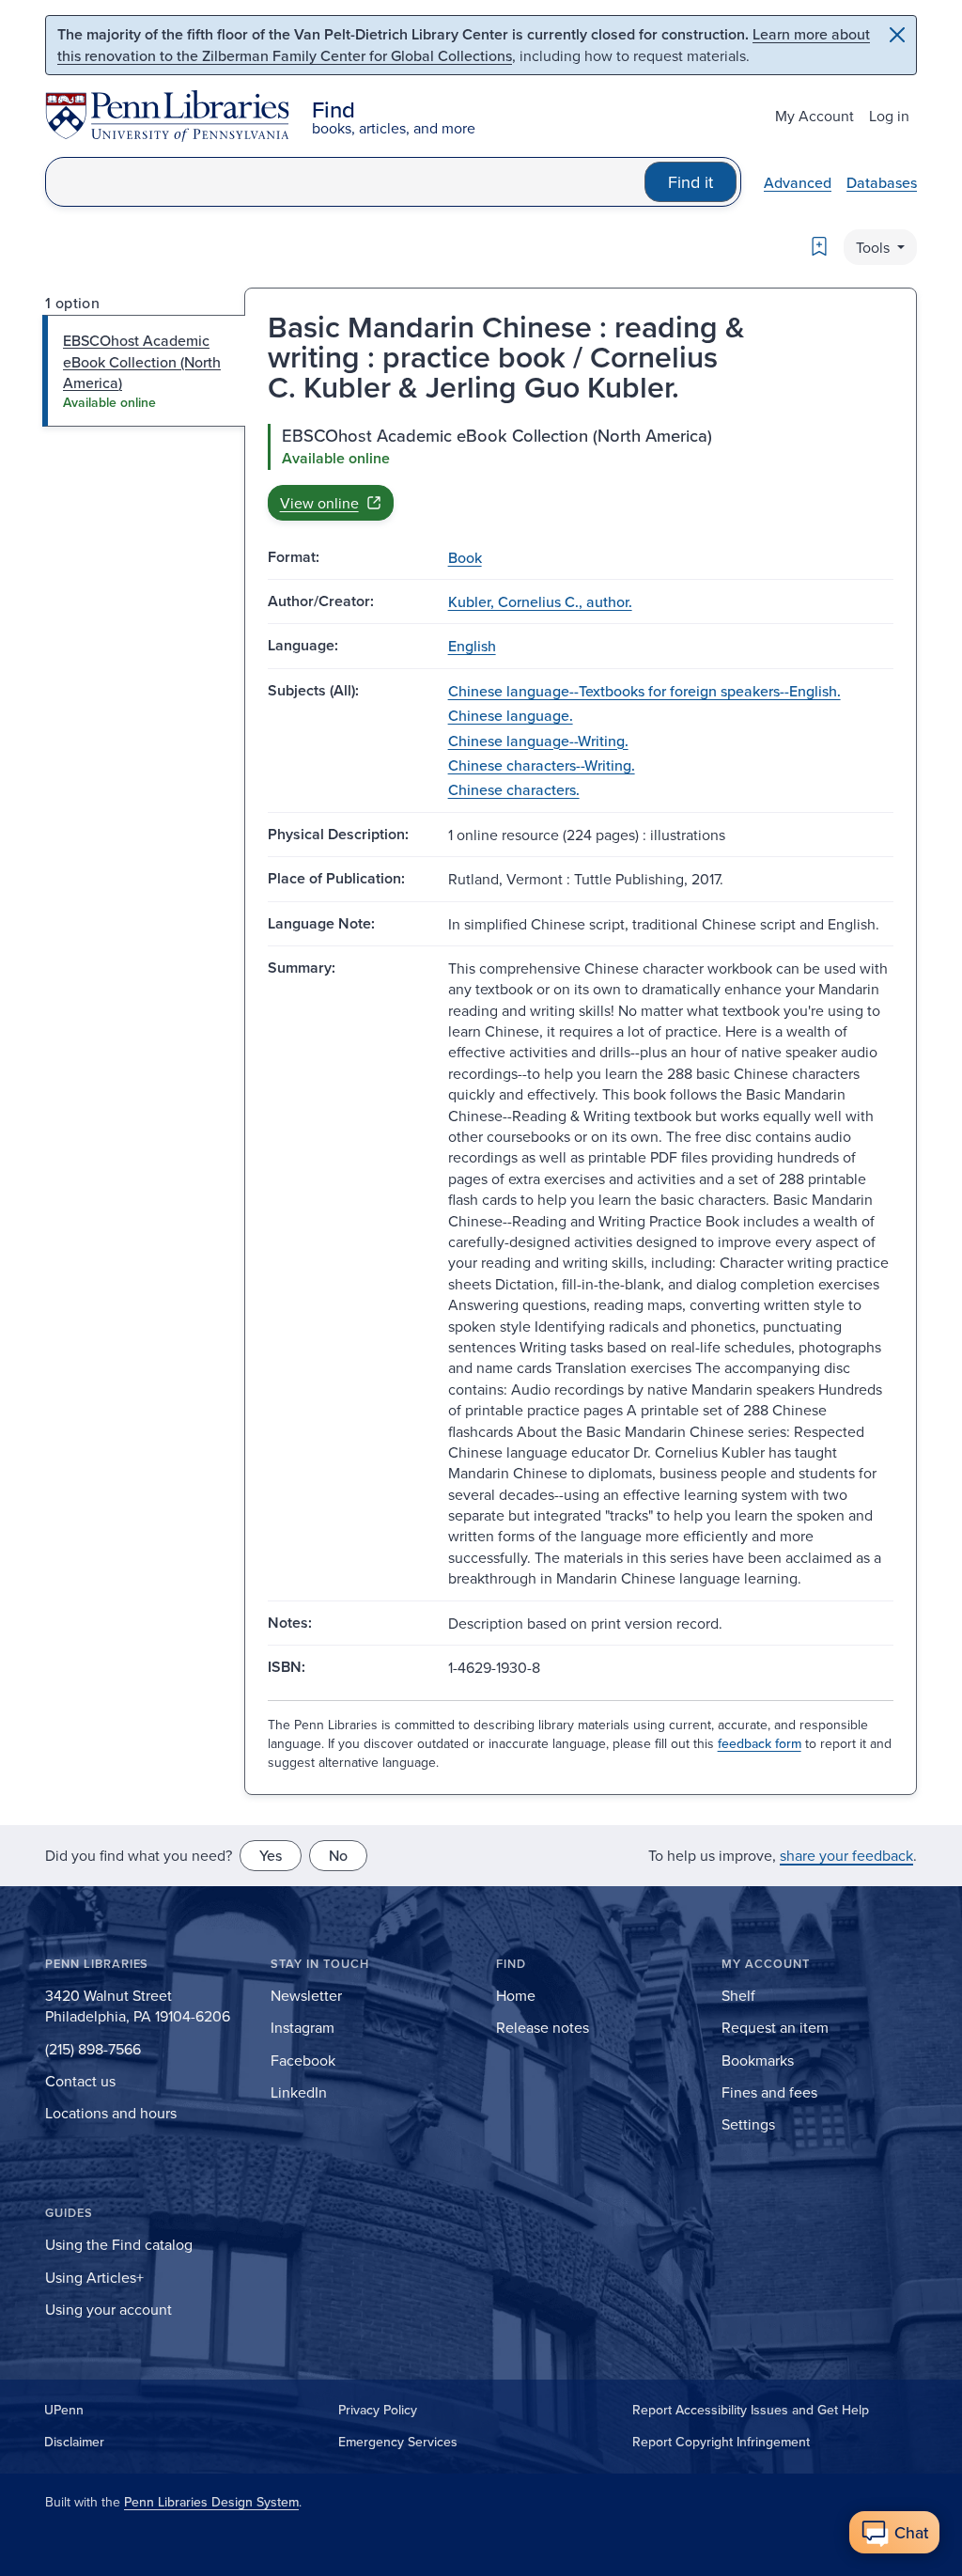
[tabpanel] (581, 472)
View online (319, 503)
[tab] (144, 371)
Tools (875, 247)
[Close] (897, 35)
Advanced (798, 182)
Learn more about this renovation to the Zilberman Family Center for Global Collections (464, 45)
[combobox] (345, 182)
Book (465, 557)
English (472, 646)
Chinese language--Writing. (538, 741)
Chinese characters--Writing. (542, 765)
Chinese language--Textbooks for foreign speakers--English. (644, 691)
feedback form (760, 1743)
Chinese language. (511, 715)
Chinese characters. (514, 789)
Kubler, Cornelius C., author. (540, 601)
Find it (690, 182)
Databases (882, 182)
